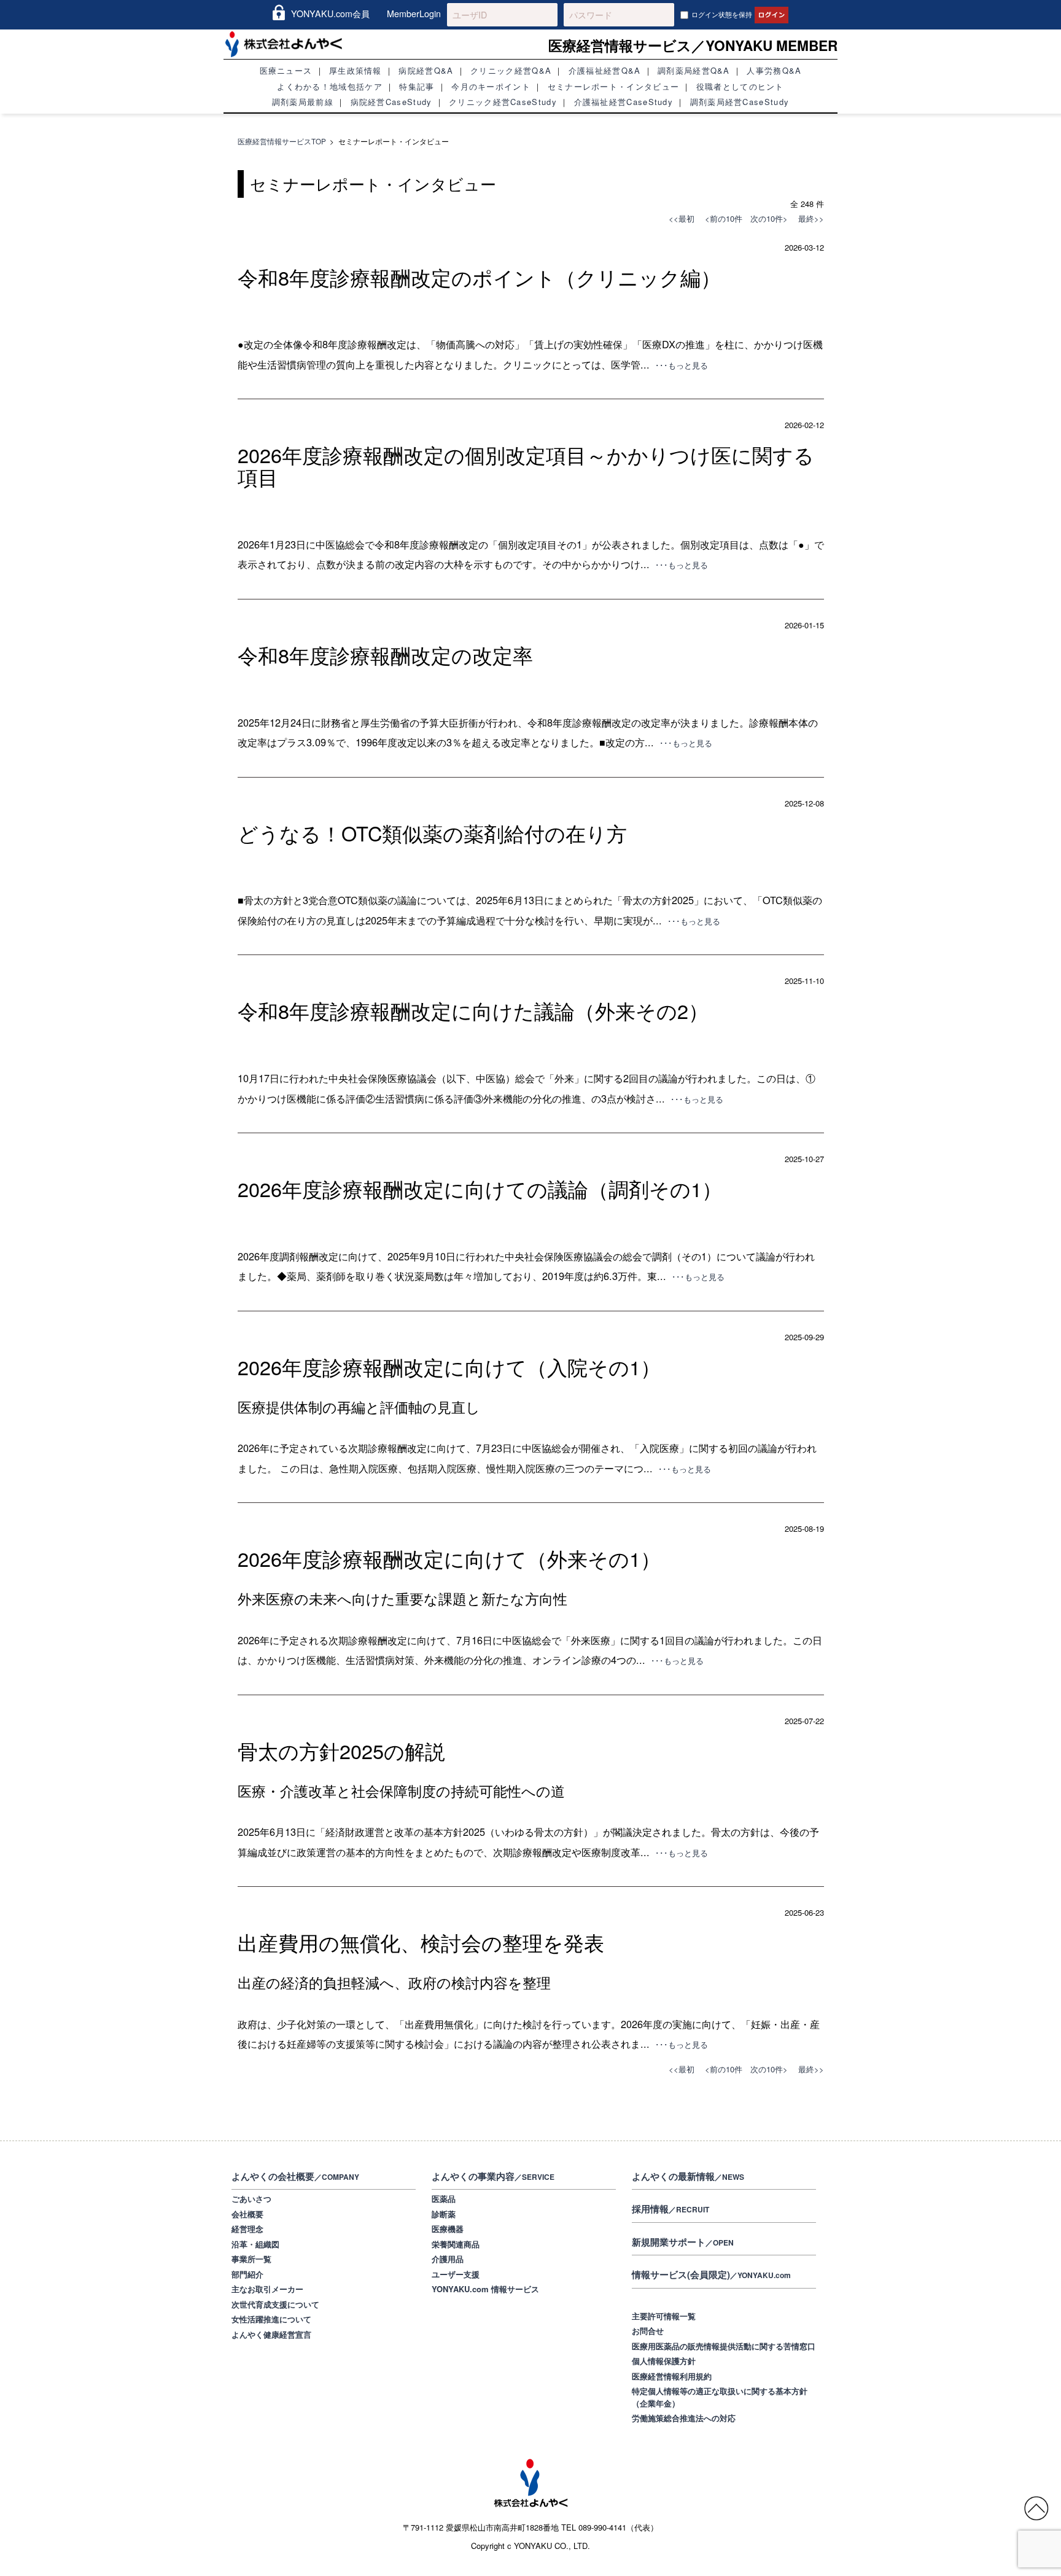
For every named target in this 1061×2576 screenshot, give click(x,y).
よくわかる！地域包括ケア (330, 86)
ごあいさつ (251, 2199)
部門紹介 (247, 2274)
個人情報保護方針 (664, 2361)
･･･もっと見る (682, 365)
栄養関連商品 (456, 2244)
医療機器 (448, 2229)
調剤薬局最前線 (303, 102)
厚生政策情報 (356, 70)
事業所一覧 (251, 2259)
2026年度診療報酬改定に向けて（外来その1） (449, 1558)
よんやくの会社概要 (295, 2176)
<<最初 (682, 218)
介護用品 (448, 2259)
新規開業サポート (683, 2242)
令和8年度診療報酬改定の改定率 (385, 655)
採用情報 (670, 2209)
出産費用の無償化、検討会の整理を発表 (421, 1942)
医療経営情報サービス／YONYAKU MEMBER (693, 45)
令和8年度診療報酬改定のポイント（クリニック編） (479, 277)
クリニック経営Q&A (511, 70)
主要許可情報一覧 (664, 2316)
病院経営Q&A (426, 70)
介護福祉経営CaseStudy (624, 102)
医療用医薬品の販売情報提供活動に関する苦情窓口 (724, 2346)
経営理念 (247, 2229)
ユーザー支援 (456, 2274)
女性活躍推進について (271, 2319)
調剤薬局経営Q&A (694, 70)
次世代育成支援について (275, 2304)
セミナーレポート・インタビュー (614, 86)
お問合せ (648, 2331)
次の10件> (769, 218)
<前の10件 (724, 218)
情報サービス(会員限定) (711, 2274)
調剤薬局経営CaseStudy (740, 102)
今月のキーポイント (491, 86)
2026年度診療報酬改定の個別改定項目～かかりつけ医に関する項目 (526, 466)
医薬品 (444, 2199)
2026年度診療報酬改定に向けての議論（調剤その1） (480, 1188)
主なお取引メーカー (267, 2289)
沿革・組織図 (255, 2244)
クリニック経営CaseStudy (503, 102)
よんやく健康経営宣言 (271, 2334)
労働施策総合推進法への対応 (684, 2418)
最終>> (807, 218)
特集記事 (417, 86)
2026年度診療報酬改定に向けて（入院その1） (449, 1367)
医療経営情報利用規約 (672, 2376)
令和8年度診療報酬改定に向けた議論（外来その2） (473, 1010)
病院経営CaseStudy (391, 102)
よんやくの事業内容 (493, 2176)
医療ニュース (286, 70)
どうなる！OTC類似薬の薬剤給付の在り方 (432, 833)
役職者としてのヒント (740, 86)
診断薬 (444, 2214)
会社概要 (247, 2214)
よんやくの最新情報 (688, 2176)
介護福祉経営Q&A (605, 70)
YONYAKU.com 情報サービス (485, 2289)
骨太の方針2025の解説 (341, 1751)
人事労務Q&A (774, 70)
